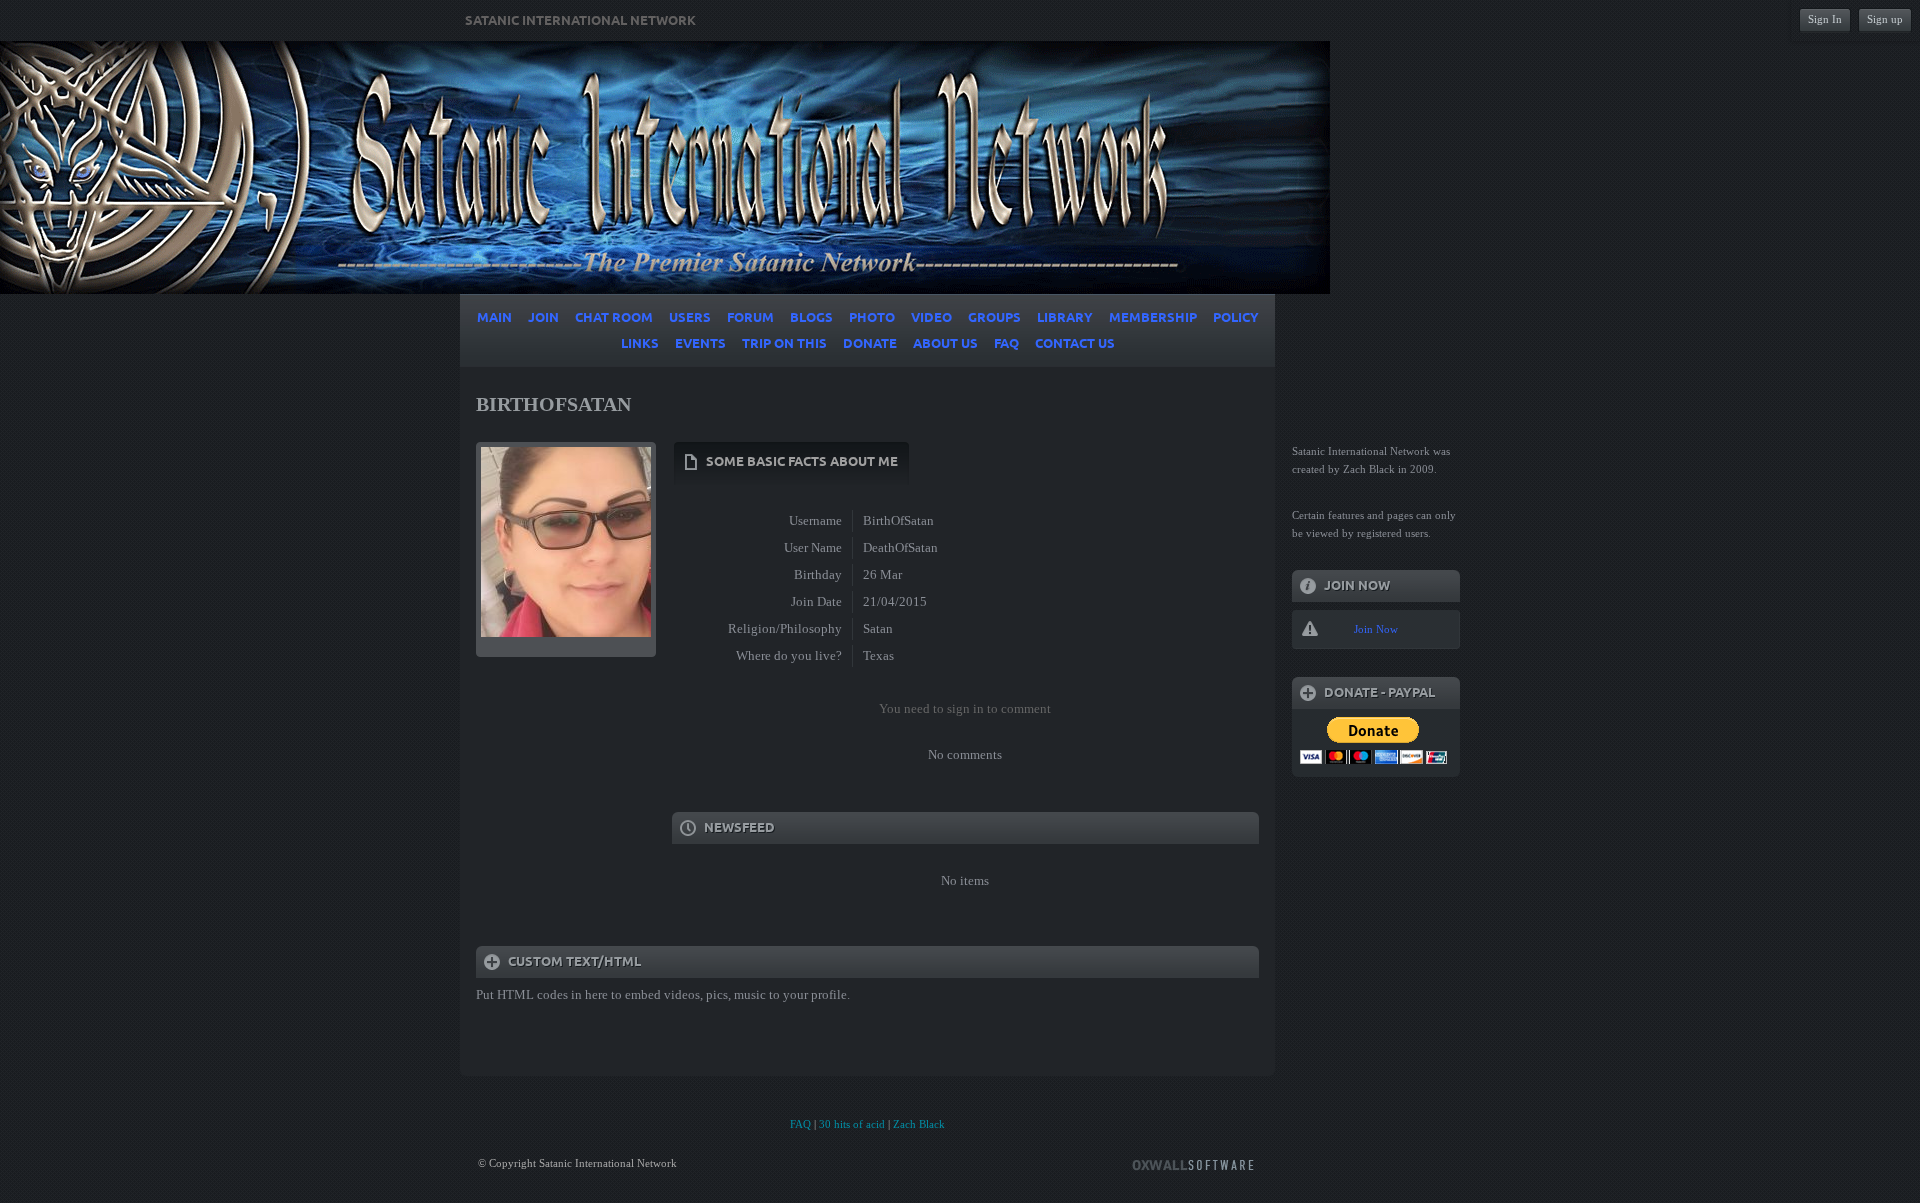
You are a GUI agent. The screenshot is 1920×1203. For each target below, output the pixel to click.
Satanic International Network (580, 21)
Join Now (1376, 629)
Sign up (1885, 19)
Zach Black (919, 1124)
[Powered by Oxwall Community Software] (1193, 1163)
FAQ (800, 1124)
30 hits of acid (852, 1124)
